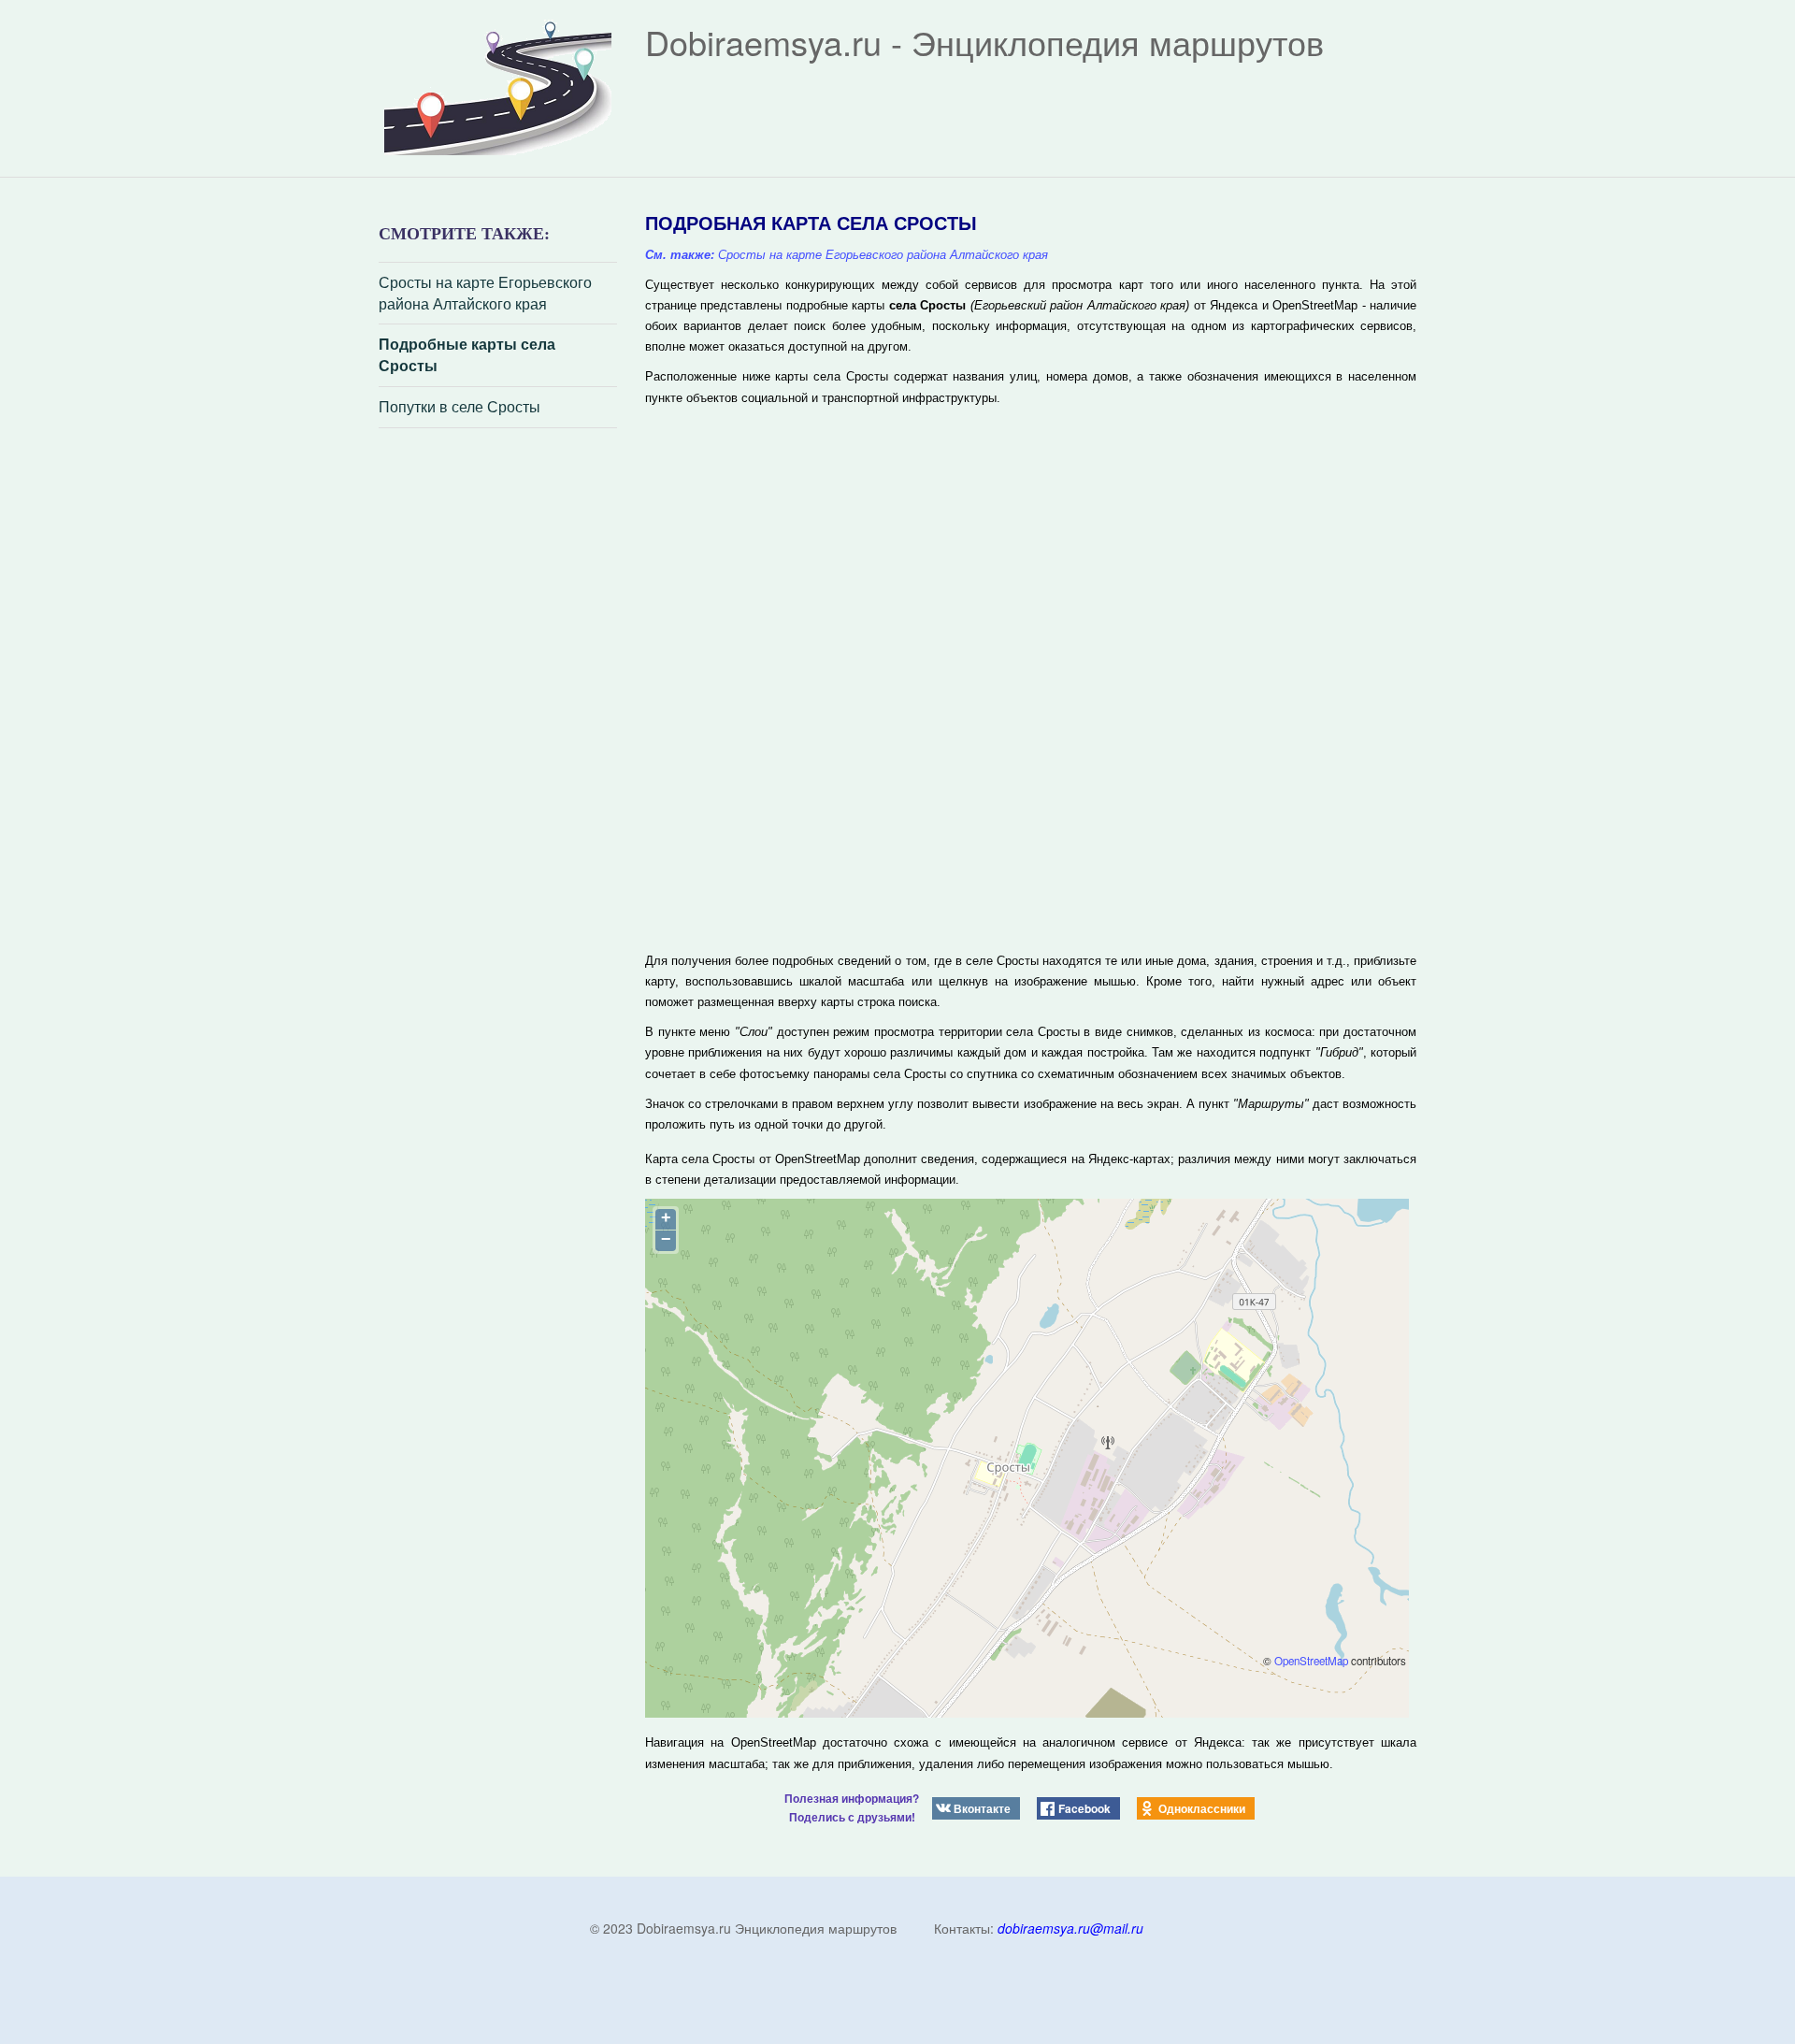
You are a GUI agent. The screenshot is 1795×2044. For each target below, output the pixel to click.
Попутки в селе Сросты (460, 407)
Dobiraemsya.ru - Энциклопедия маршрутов (984, 42)
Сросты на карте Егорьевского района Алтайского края (485, 293)
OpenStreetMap (1311, 1661)
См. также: (680, 255)
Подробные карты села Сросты (467, 355)
